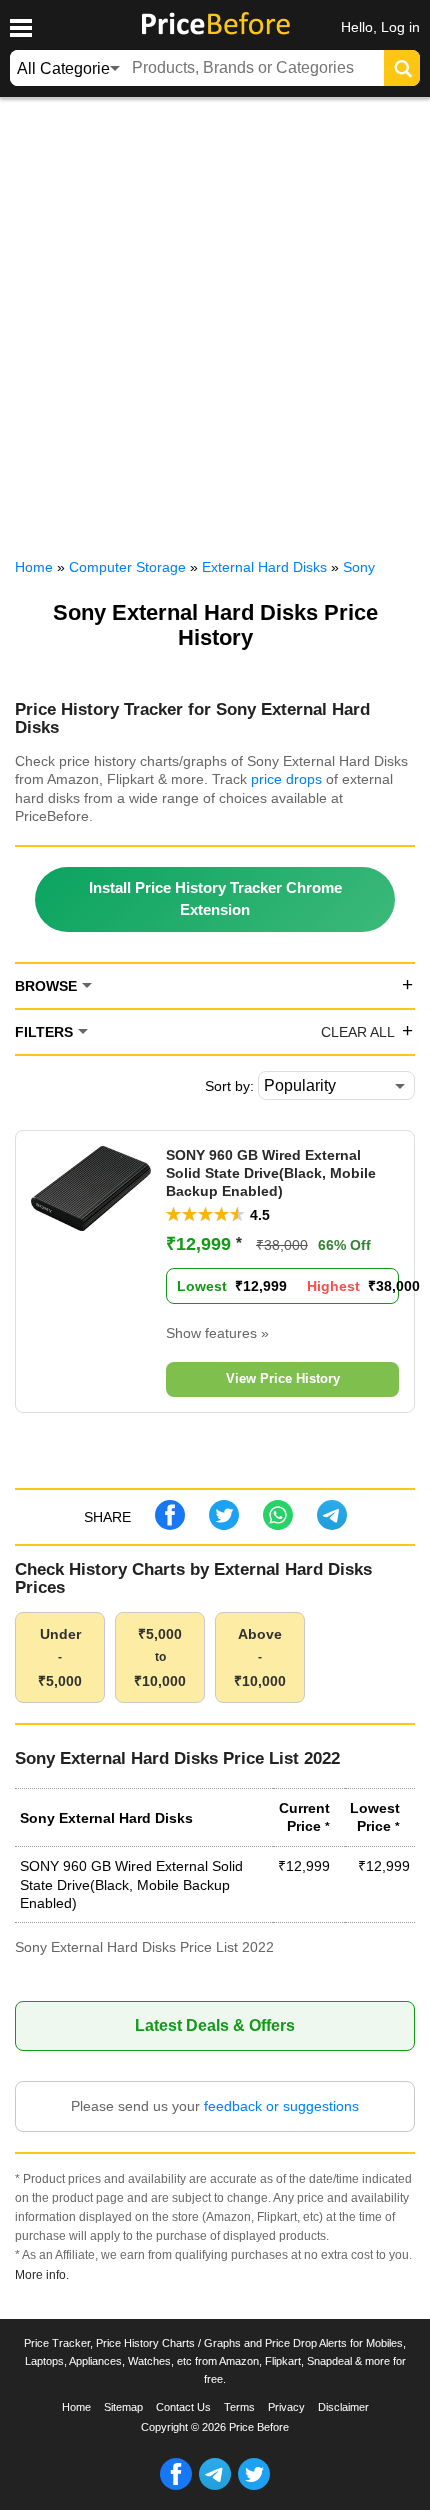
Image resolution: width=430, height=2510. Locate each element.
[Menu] (20, 28)
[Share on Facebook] (170, 1525)
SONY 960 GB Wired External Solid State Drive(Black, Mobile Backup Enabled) (271, 1173)
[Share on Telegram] (332, 1525)
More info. (42, 2274)
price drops (286, 779)
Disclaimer (343, 2407)
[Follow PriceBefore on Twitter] (254, 2486)
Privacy (286, 2407)
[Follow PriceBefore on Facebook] (176, 2486)
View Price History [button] (283, 1378)
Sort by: (229, 1086)
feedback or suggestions (281, 2106)
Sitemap (123, 2407)
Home (76, 2407)
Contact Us (183, 2407)
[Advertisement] (215, 323)
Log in (400, 27)
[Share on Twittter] (224, 1525)
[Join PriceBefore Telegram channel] (215, 2486)
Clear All (358, 1032)
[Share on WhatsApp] (278, 1525)
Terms (239, 2407)
